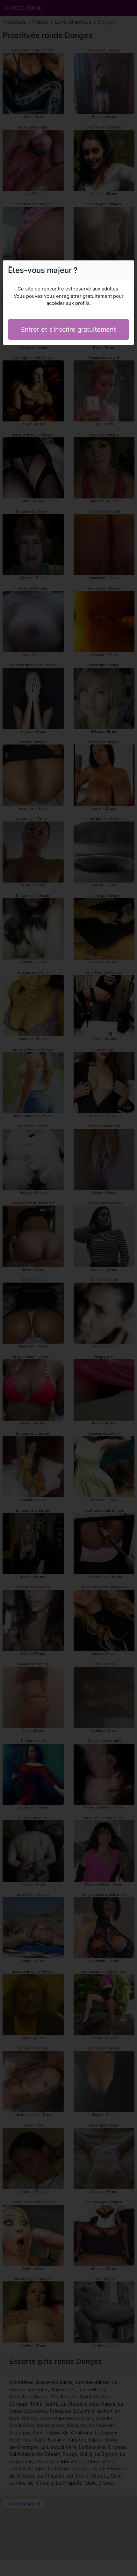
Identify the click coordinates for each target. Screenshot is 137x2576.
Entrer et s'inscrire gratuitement (68, 329)
